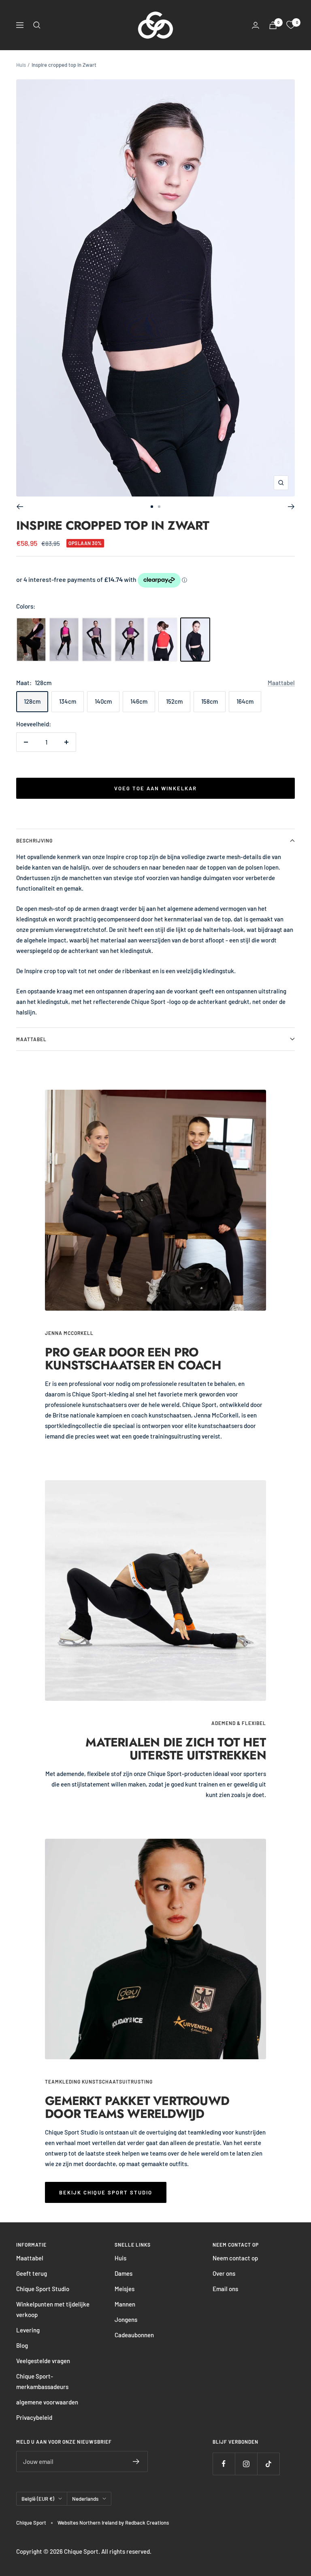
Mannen (125, 2304)
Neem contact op (235, 2258)
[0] (291, 25)
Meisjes (125, 2289)
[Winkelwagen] (273, 25)
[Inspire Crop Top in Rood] (162, 640)
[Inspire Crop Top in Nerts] (97, 640)
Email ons (225, 2289)
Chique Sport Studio (43, 2289)
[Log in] (256, 25)
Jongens (126, 2319)
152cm (174, 701)
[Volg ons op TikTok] (268, 2464)
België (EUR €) (38, 2499)
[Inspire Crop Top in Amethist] (31, 640)
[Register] (136, 2461)
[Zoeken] (37, 25)
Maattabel (281, 683)
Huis (21, 65)
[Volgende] (291, 507)
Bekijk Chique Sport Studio (106, 2192)
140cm (103, 701)
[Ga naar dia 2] (159, 507)
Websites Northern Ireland (88, 2523)
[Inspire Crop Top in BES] (130, 640)
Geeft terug (32, 2273)
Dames (124, 2273)
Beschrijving (34, 840)
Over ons (224, 2273)
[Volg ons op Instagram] (246, 2464)
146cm (139, 701)
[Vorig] (20, 507)
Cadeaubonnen (134, 2335)
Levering (28, 2330)
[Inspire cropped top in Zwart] (195, 640)
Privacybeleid (34, 2417)
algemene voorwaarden (47, 2402)
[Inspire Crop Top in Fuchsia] (64, 640)
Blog (22, 2345)
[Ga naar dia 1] (152, 507)
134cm (68, 701)
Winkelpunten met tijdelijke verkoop (53, 2309)
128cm (32, 701)
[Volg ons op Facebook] (224, 2464)
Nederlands (85, 2499)
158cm (210, 701)
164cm (245, 701)
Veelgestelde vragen (43, 2361)
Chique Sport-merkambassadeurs (42, 2381)
